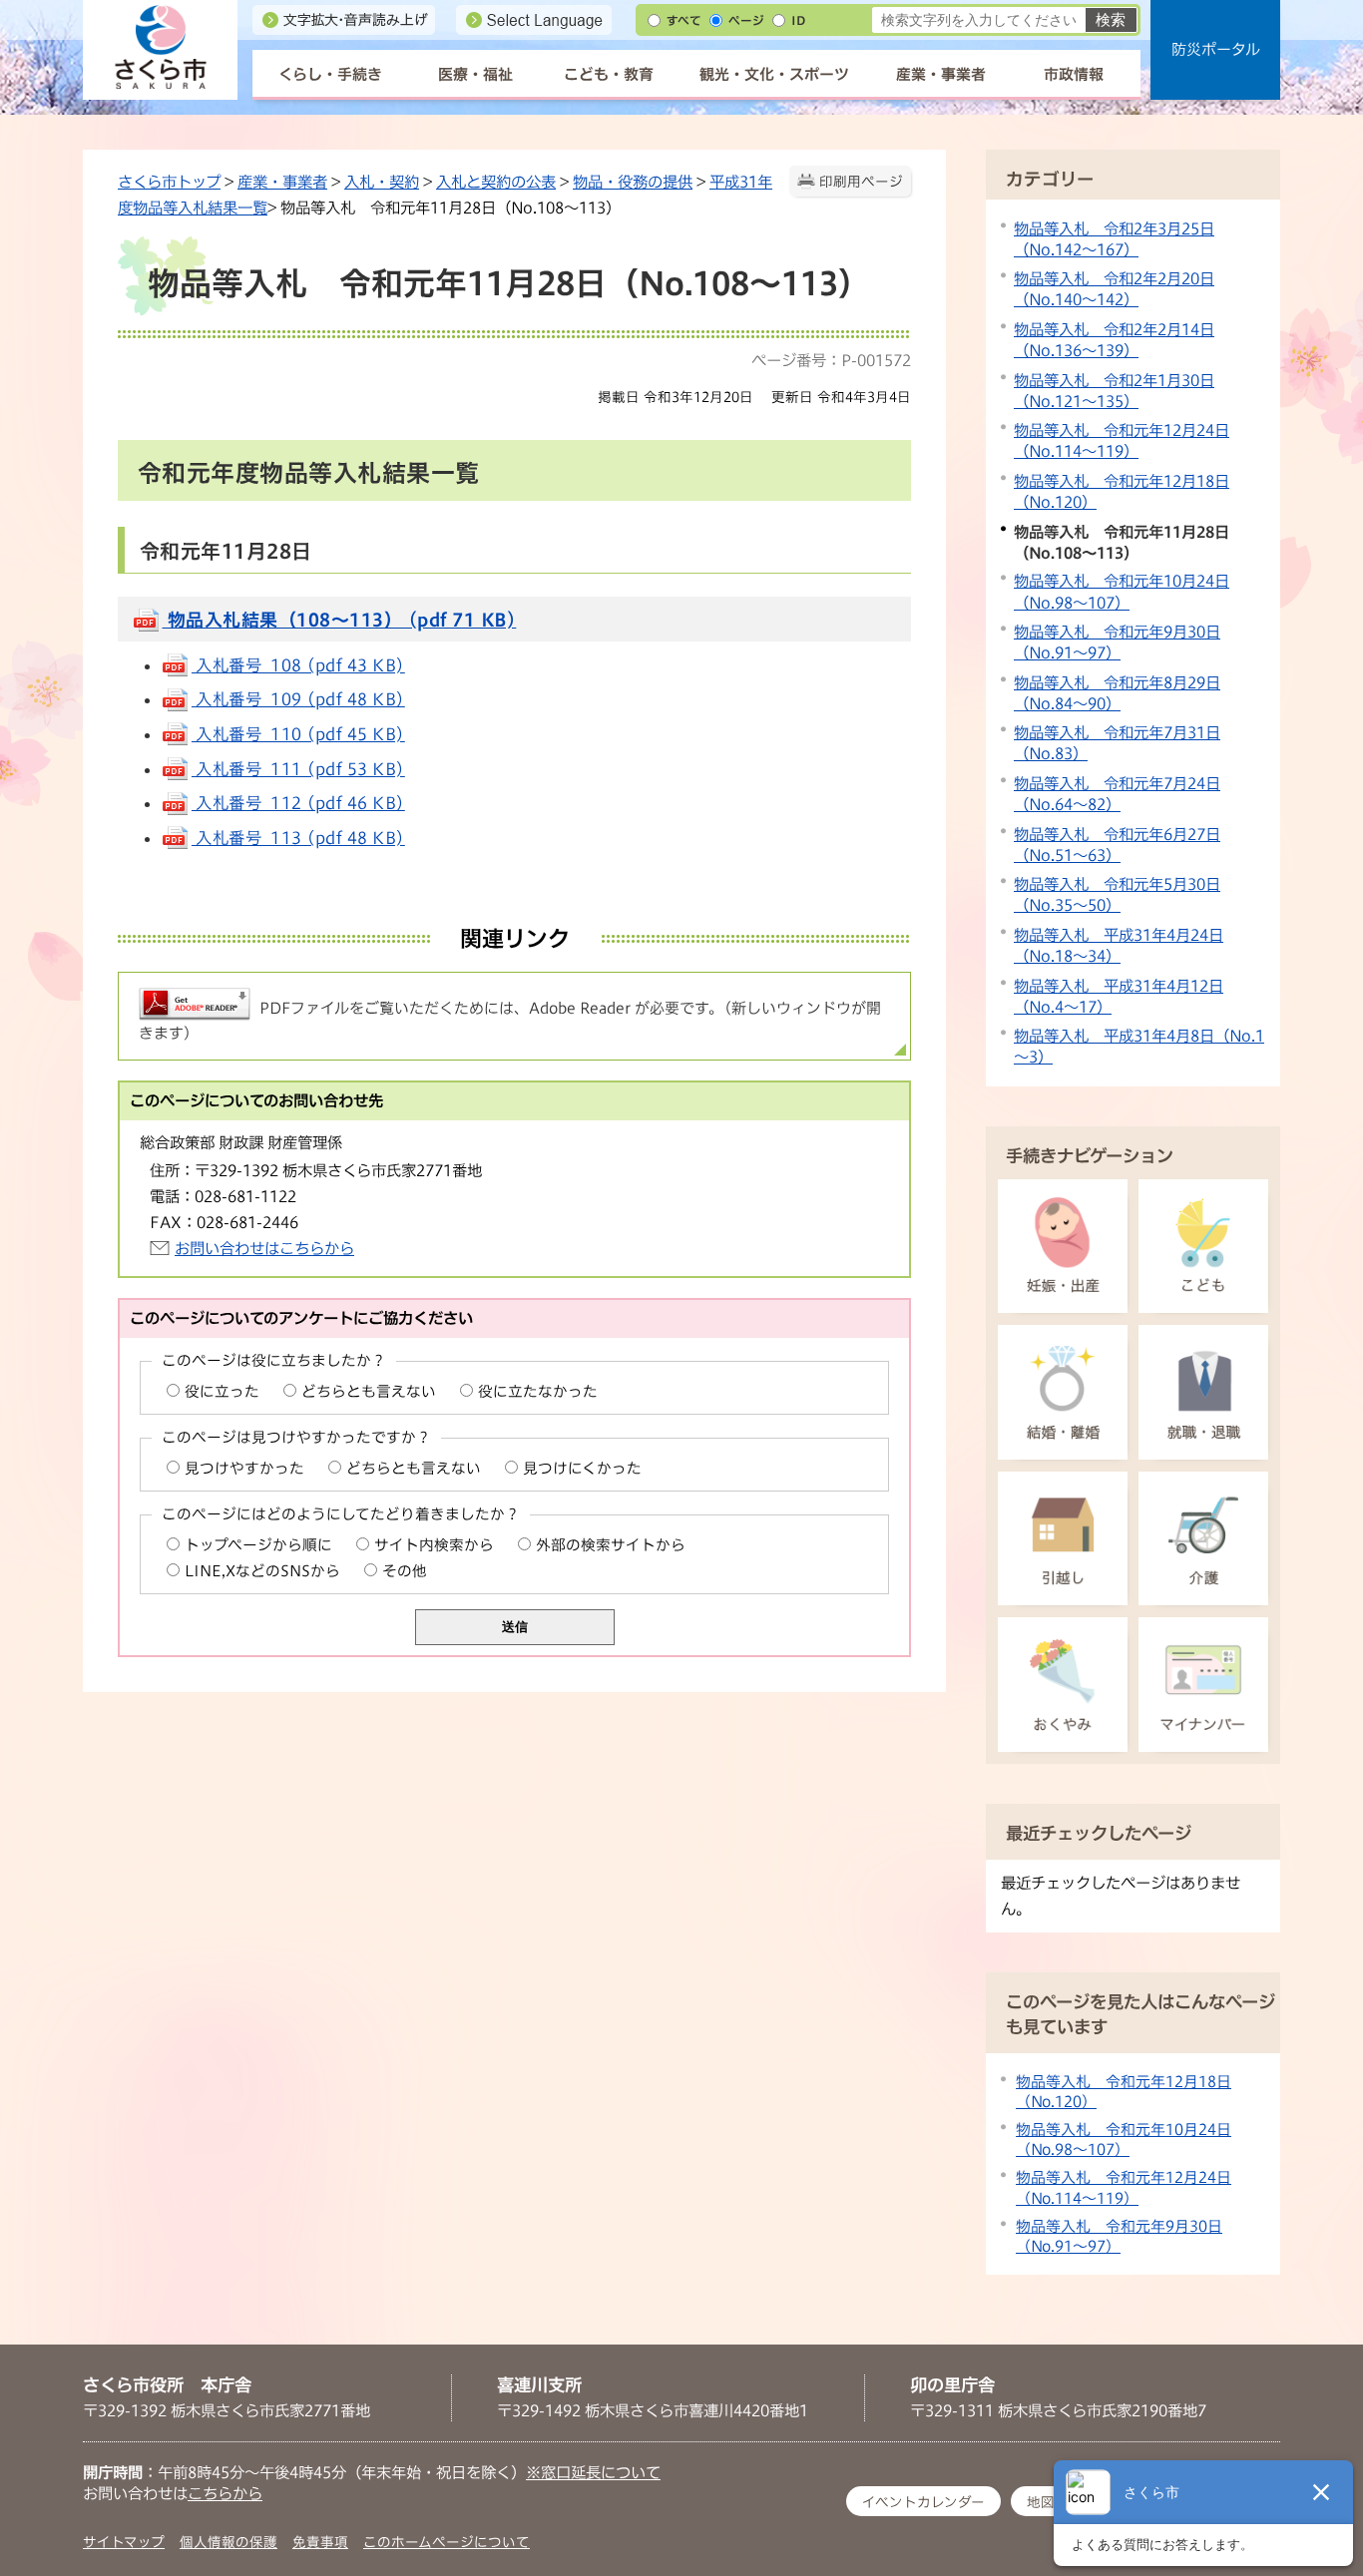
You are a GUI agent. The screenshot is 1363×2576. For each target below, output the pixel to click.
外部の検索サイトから (611, 1545)
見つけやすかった (244, 1468)
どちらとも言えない (369, 1391)
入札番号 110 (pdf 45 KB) (298, 734)
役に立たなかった (538, 1391)
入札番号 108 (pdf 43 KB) (298, 665)
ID (798, 20)
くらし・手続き (330, 74)
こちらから (225, 2493)
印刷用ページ (861, 182)
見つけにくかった (582, 1468)
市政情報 (1074, 74)
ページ (746, 20)
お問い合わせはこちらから (264, 1248)
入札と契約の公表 (496, 182)
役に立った (222, 1391)
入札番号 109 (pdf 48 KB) (298, 699)
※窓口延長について (593, 2472)
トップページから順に (258, 1545)
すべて (684, 20)
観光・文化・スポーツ (774, 74)
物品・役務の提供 (633, 182)
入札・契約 (382, 182)
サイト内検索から (434, 1545)
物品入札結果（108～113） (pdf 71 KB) (340, 620)
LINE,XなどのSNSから (262, 1571)
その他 (405, 1571)
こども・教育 (609, 74)
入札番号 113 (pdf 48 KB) (298, 838)
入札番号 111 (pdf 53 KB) (298, 769)
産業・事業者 (941, 74)
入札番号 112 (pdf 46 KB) (298, 803)
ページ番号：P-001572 (831, 360)
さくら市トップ (169, 182)
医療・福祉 (475, 74)
